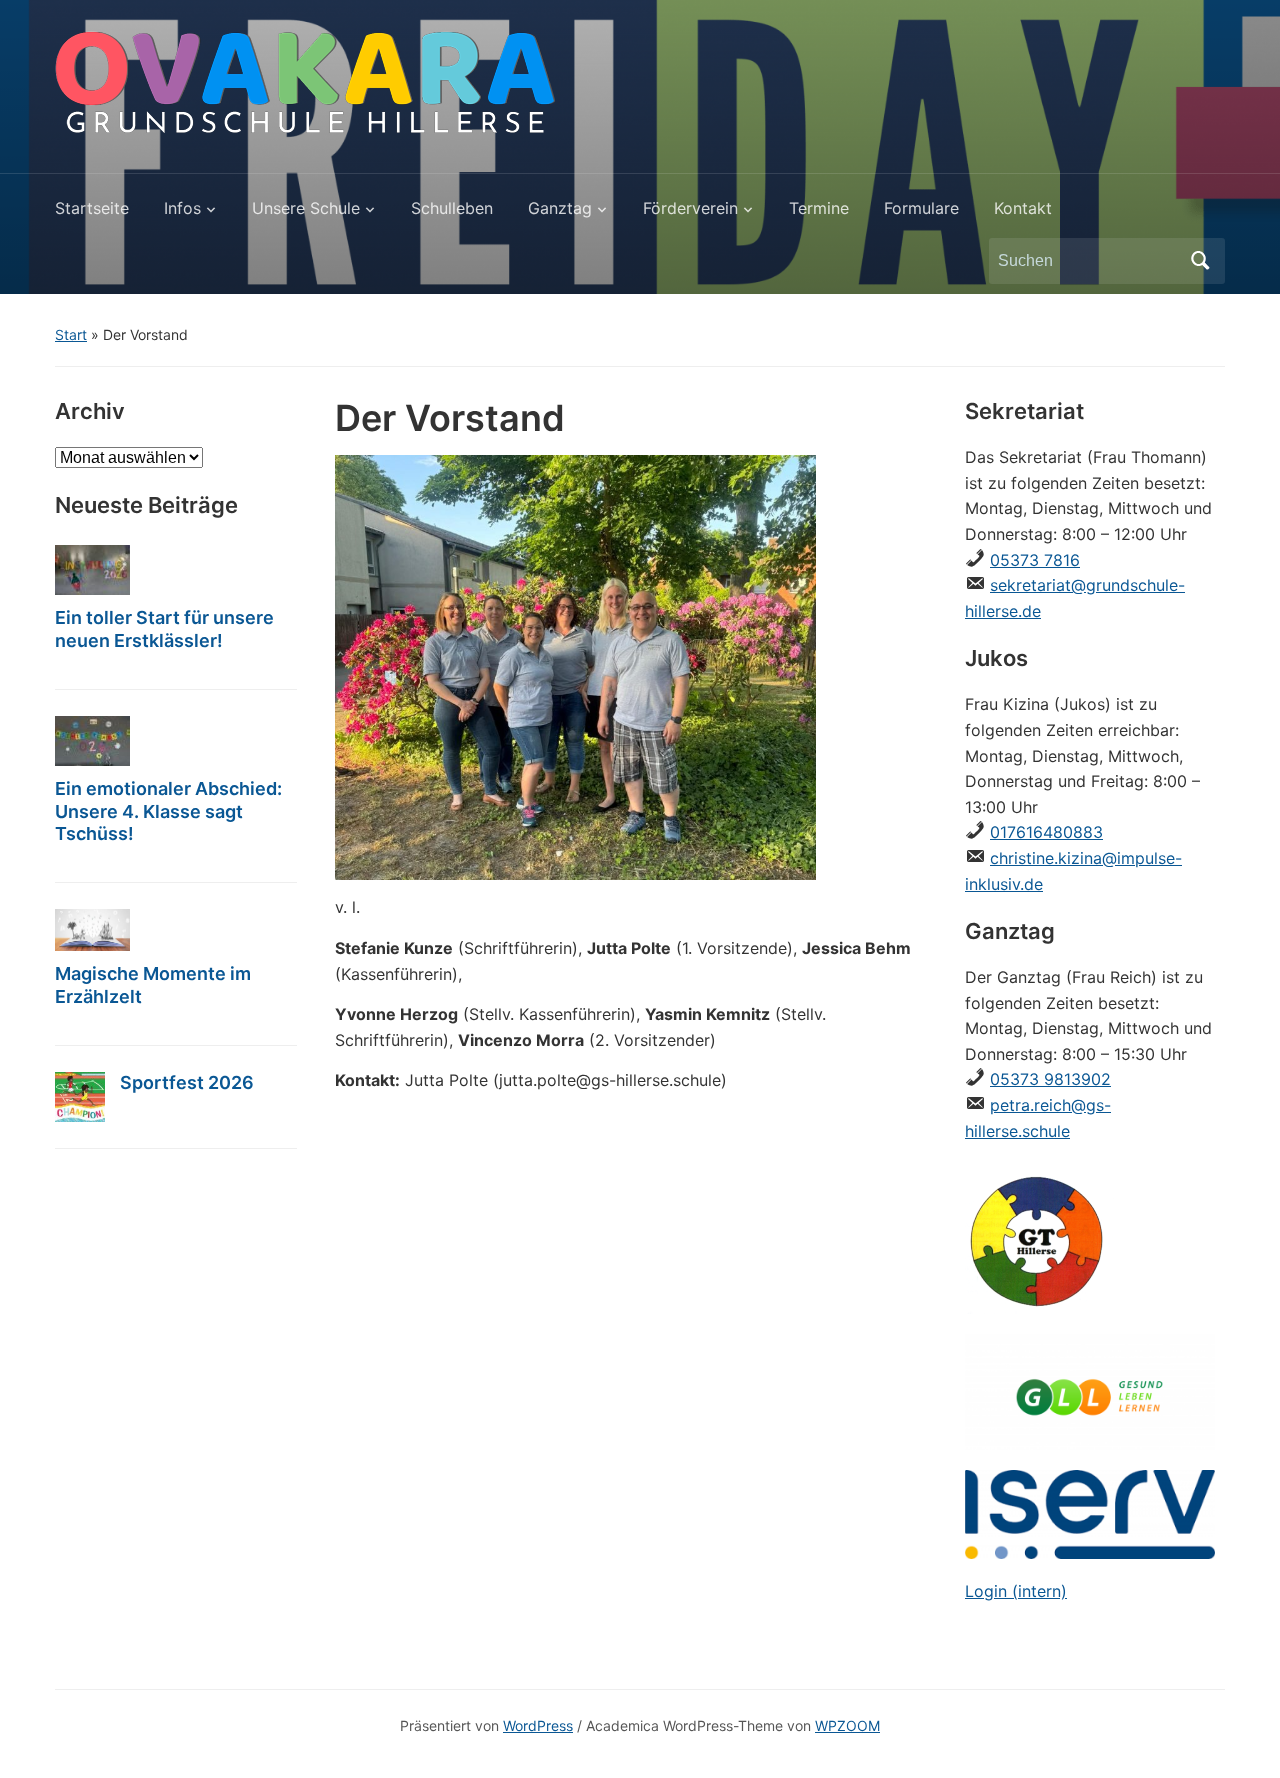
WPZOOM (847, 1725)
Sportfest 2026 (187, 1082)
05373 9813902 (1050, 1079)
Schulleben (452, 208)
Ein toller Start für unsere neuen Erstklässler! (164, 629)
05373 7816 (1035, 560)
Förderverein (690, 208)
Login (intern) (1016, 1591)
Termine (819, 208)
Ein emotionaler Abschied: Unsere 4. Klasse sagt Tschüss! (168, 811)
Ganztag (560, 208)
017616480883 (1046, 832)
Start (71, 334)
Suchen (1200, 261)
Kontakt (1023, 208)
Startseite (92, 208)
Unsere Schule (306, 208)
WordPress (538, 1725)
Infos (182, 208)
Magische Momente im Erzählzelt (153, 985)
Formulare (921, 208)
